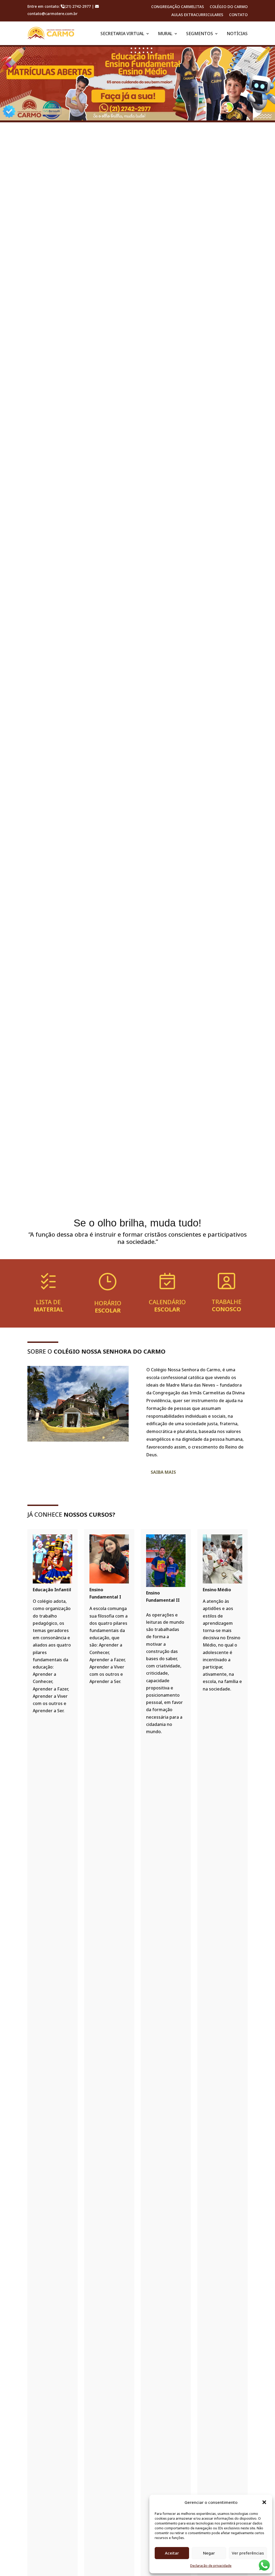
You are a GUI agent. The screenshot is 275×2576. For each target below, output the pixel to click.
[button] (264, 2502)
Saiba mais (163, 1472)
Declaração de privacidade (211, 2566)
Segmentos (200, 34)
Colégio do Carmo (229, 7)
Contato (238, 15)
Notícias (237, 34)
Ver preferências (248, 2553)
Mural (165, 34)
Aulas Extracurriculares (197, 15)
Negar (209, 2553)
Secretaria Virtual (122, 34)
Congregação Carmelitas (178, 7)
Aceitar (172, 2553)
